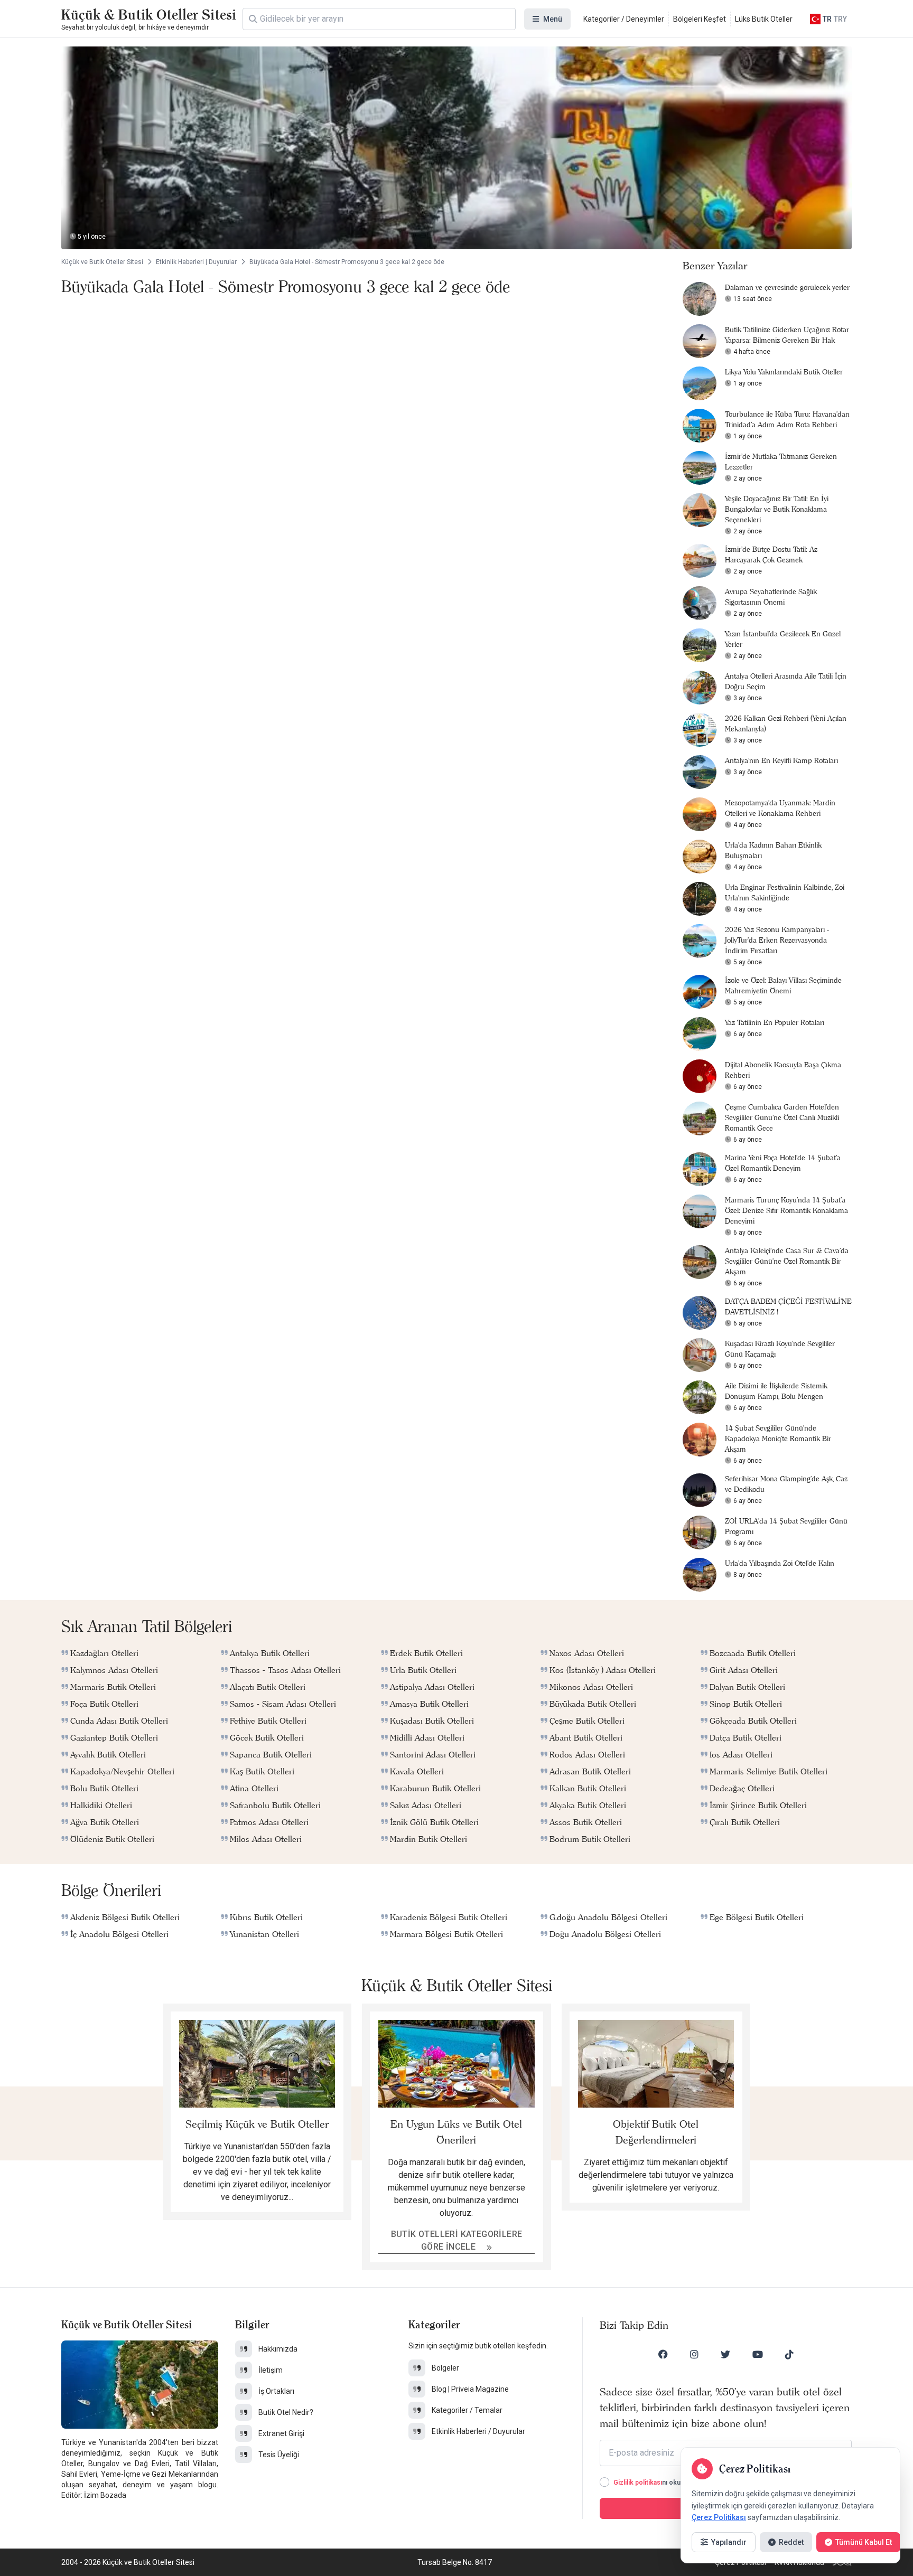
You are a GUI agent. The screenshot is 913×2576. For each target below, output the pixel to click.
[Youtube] (758, 2354)
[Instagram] (694, 2354)
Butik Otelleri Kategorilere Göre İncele (457, 2240)
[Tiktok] (789, 2354)
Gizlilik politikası (638, 2483)
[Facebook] (663, 2354)
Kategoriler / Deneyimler (624, 19)
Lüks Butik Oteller (764, 19)
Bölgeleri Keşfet (700, 19)
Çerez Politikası (719, 2517)
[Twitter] (725, 2354)
